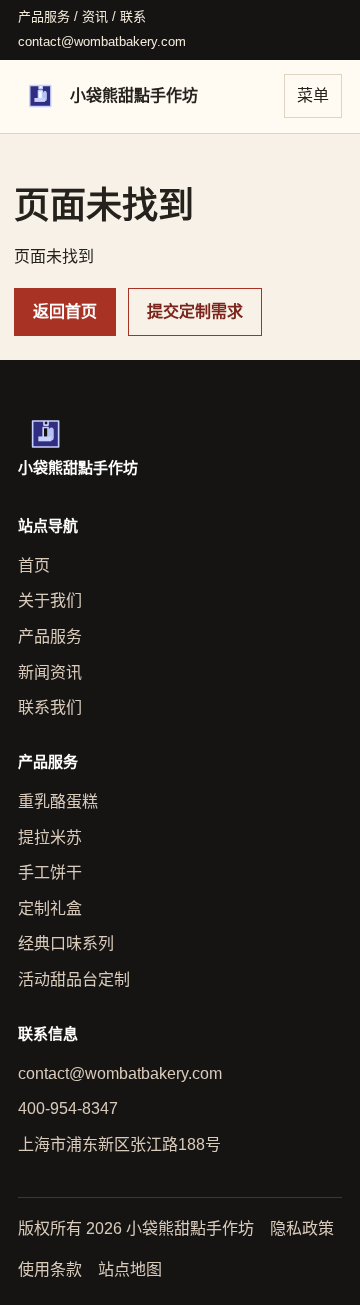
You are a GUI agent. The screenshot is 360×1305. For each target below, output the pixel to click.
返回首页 (65, 311)
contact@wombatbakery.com (102, 41)
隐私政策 (302, 1228)
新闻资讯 (50, 672)
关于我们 (50, 600)
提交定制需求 (195, 311)
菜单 (313, 95)
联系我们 (50, 707)
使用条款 (50, 1269)
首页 (34, 565)
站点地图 (130, 1269)
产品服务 (50, 636)
